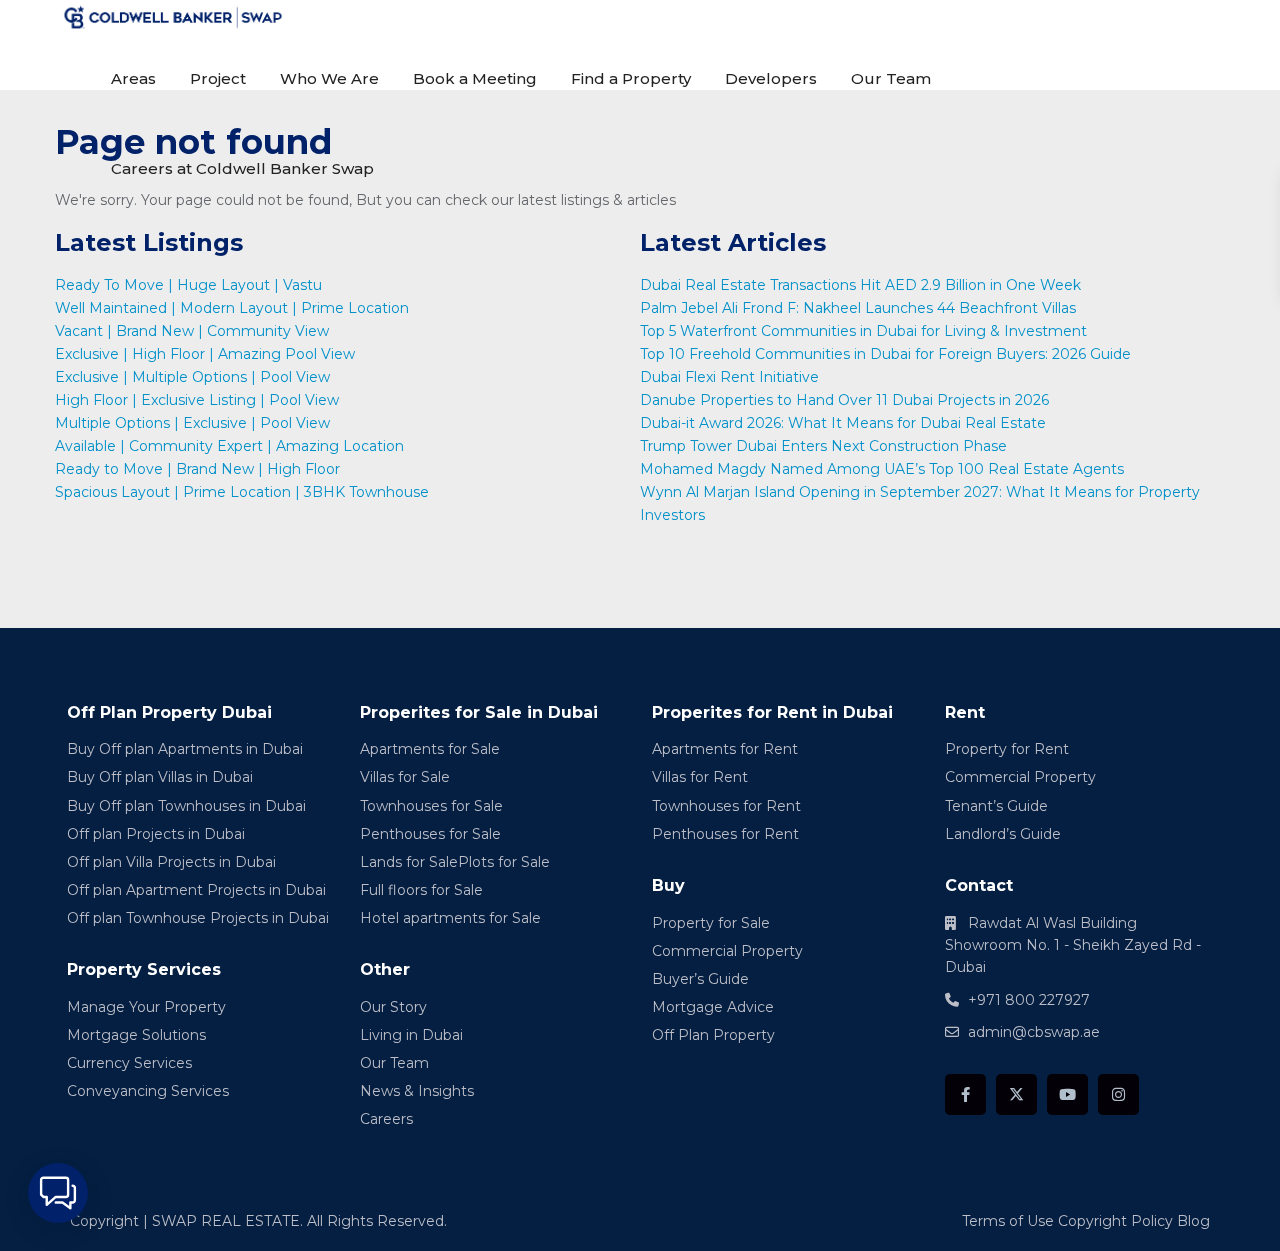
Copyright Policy (1115, 1221)
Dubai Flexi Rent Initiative (729, 377)
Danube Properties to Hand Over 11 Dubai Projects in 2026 (844, 400)
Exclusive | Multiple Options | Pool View (192, 377)
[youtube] (1067, 1094)
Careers (386, 1119)
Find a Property (631, 78)
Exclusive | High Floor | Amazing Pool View (205, 354)
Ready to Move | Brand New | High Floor (197, 469)
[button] (58, 1193)
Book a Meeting (475, 78)
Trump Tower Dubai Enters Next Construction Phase (823, 446)
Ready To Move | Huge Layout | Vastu (188, 285)
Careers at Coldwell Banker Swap (242, 168)
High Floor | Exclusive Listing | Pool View (197, 400)
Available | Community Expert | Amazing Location (229, 446)
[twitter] (1016, 1094)
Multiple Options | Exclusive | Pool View (192, 423)
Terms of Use (1008, 1221)
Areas (133, 78)
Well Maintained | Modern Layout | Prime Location (232, 308)
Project (218, 78)
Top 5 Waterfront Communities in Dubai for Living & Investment (863, 331)
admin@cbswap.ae (1034, 1032)
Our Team (891, 78)
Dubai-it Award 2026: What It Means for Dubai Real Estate (843, 423)
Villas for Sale (405, 777)
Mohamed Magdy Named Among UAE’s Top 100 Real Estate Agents (882, 469)
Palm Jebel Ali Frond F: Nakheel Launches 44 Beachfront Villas (858, 308)
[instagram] (1118, 1094)
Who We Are (329, 78)
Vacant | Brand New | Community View (192, 331)
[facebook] (965, 1094)
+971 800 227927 (1029, 1000)
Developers (771, 78)
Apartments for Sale (430, 749)
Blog (1193, 1221)
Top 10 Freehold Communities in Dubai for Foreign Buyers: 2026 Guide (885, 354)
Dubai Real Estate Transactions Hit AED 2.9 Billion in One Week (860, 285)
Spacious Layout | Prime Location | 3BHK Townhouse (242, 492)
